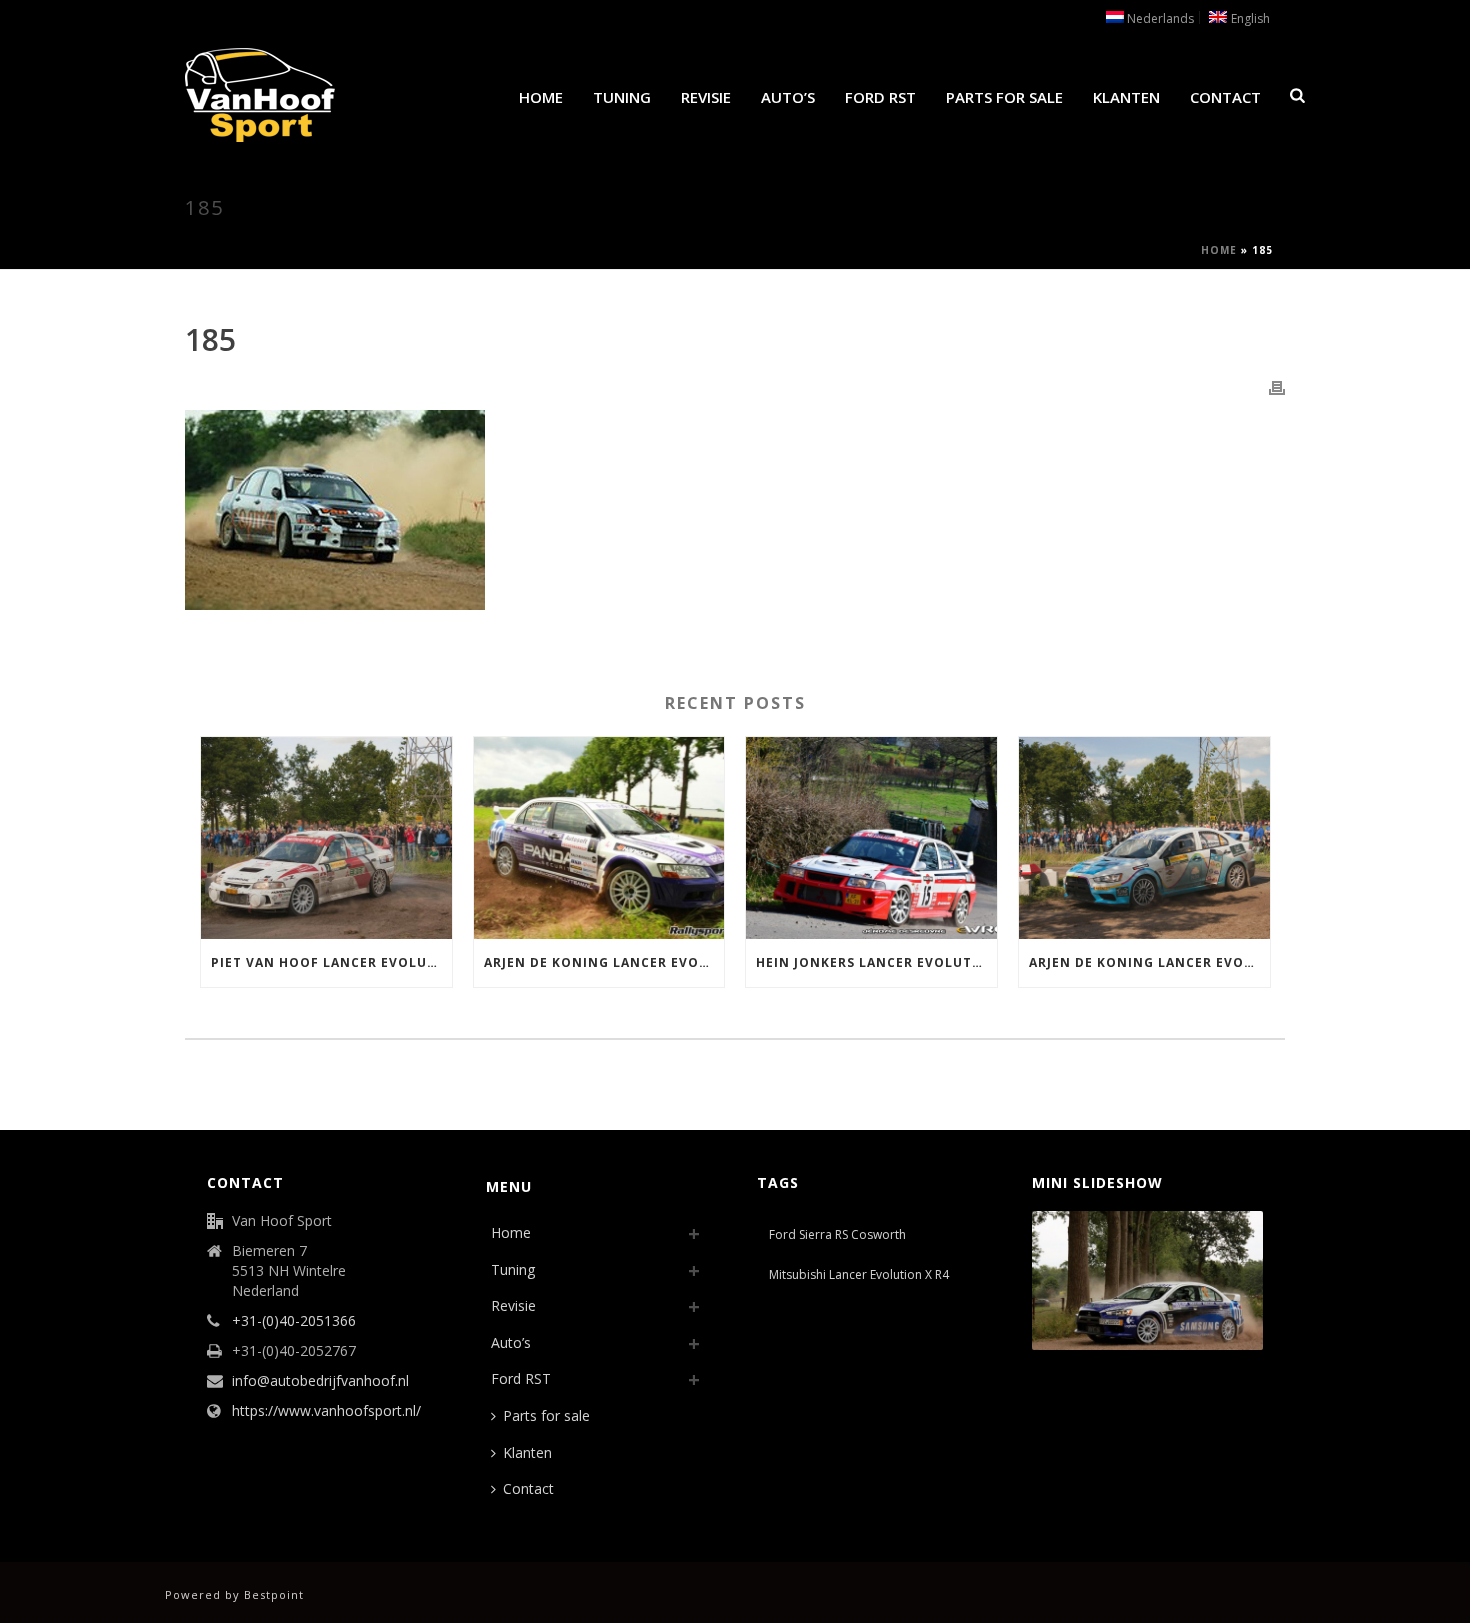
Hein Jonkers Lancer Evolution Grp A (876, 962)
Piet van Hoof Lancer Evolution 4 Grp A (331, 962)
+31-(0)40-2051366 (294, 1321)
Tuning (622, 97)
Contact (1225, 97)
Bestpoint (274, 1594)
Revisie (706, 97)
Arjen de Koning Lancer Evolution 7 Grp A (604, 962)
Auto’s (788, 97)
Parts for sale (1004, 97)
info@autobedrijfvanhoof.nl (320, 1381)
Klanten (1126, 97)
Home (541, 97)
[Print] (1277, 386)
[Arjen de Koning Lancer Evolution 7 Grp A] (599, 837)
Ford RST (880, 97)
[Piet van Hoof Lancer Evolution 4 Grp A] (326, 837)
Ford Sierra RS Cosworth (837, 1234)
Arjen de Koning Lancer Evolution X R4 (1149, 962)
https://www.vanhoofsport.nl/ (326, 1411)
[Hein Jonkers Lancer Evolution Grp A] (871, 837)
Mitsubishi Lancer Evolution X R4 (859, 1274)
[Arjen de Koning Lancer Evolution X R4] (1144, 837)
